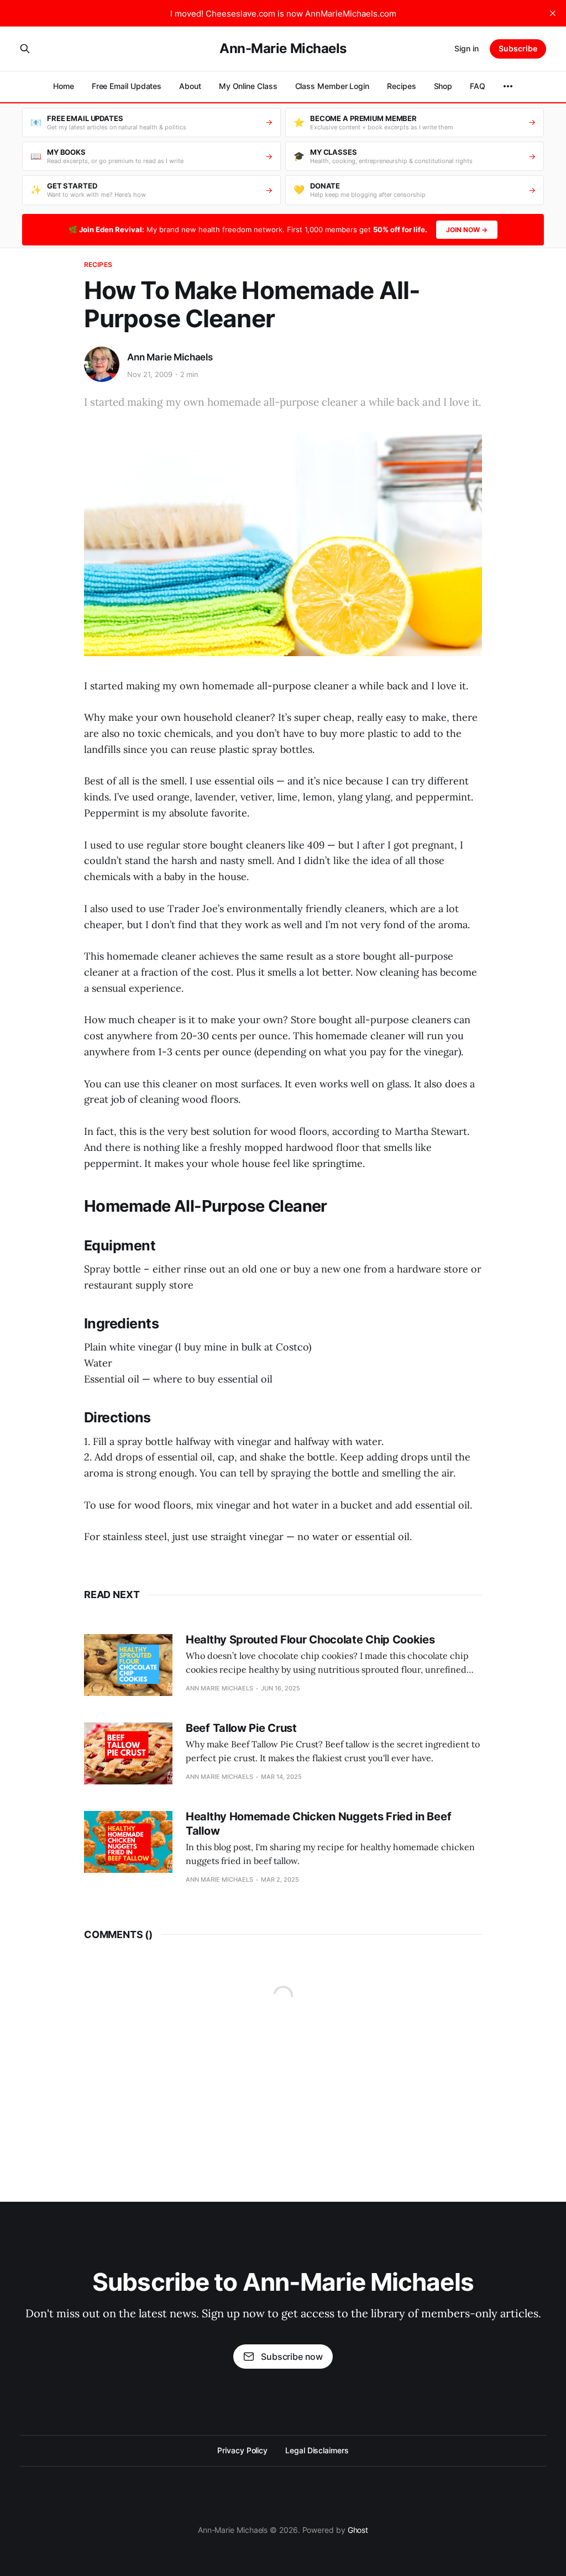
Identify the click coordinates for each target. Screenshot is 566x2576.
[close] (553, 13)
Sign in (467, 48)
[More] (508, 86)
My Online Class (248, 86)
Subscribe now (292, 2357)
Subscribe (518, 48)
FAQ (478, 86)
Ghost (358, 2530)
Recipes (401, 86)
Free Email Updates (127, 86)
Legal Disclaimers (317, 2450)
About (190, 86)
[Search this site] (25, 49)
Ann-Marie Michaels (283, 49)
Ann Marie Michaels (170, 357)
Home (64, 86)
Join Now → (467, 230)
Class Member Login (332, 86)
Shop (443, 86)
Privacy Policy (242, 2450)
